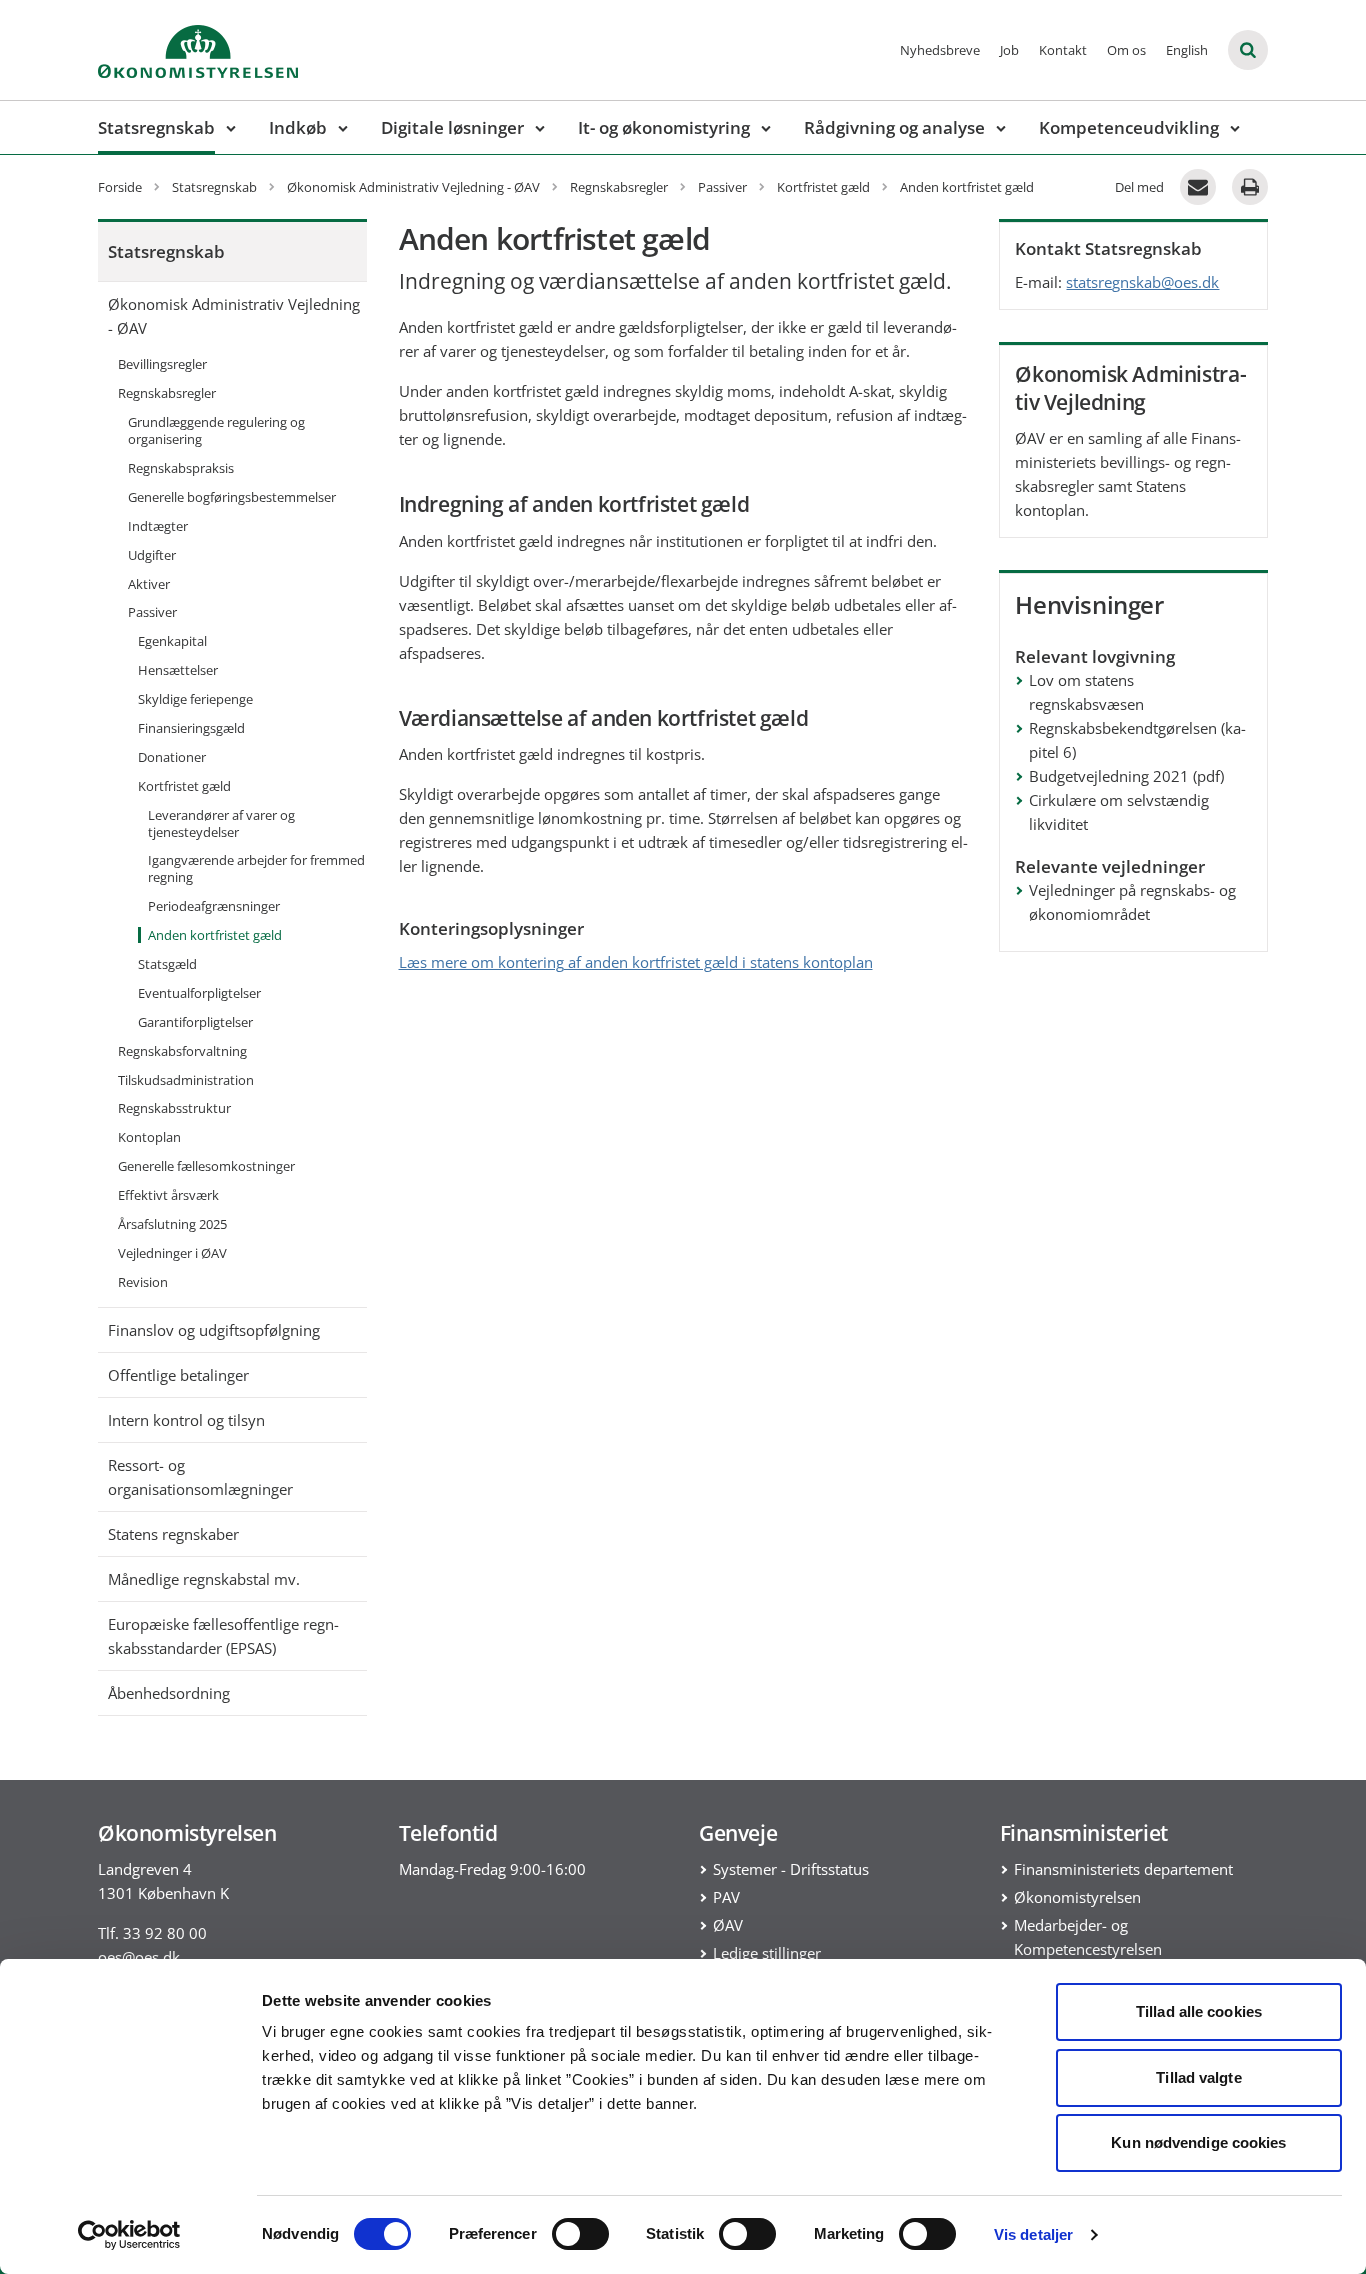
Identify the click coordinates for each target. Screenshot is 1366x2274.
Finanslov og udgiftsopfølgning (214, 1330)
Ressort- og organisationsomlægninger (200, 1477)
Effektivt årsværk (168, 1195)
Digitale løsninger (452, 127)
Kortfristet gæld (184, 786)
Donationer (172, 757)
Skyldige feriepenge (195, 699)
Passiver (152, 612)
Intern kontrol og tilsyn (186, 1420)
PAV (726, 1897)
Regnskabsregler (167, 393)
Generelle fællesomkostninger (206, 1166)
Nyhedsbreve (940, 50)
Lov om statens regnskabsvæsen (1086, 692)
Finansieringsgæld (191, 728)
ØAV (728, 1925)
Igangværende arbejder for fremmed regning (256, 868)
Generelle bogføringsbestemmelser (232, 497)
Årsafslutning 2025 (172, 1224)
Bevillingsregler (162, 364)
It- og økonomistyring (664, 127)
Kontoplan (149, 1137)
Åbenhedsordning (169, 1693)
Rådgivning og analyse (894, 127)
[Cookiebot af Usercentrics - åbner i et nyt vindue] (129, 2235)
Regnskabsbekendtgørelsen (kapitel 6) (1137, 740)
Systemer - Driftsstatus (791, 1869)
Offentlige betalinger (178, 1375)
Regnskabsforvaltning (182, 1051)
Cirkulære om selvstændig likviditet (1119, 812)
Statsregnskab (156, 127)
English (1187, 50)
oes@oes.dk (139, 1957)
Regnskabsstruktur (174, 1108)
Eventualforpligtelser (199, 993)
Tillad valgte (1198, 2077)
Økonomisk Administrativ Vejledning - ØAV (234, 316)
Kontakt (1063, 50)
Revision (143, 1282)
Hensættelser (178, 670)
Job (1009, 50)
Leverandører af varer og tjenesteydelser (221, 823)
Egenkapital (172, 641)
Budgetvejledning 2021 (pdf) (1126, 776)
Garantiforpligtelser (195, 1022)
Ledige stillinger (767, 1953)
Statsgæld (167, 964)
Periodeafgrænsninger (214, 906)
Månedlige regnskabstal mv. (204, 1579)
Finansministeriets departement (1123, 1869)
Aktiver (149, 584)
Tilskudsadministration (186, 1080)
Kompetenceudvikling (1129, 127)
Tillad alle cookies (1199, 2011)
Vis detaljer (1033, 2234)
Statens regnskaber (173, 1534)
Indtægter (158, 526)
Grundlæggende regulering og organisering (216, 430)
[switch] (580, 2234)
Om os (1126, 50)
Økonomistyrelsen (1077, 1897)
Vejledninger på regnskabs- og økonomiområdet (1132, 902)
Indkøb (298, 127)
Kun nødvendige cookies (1198, 2142)
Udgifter (152, 555)
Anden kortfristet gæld (215, 935)
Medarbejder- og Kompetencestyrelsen (1088, 1937)
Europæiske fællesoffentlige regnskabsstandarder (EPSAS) (223, 1636)
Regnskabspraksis (181, 468)
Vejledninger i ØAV (172, 1253)
